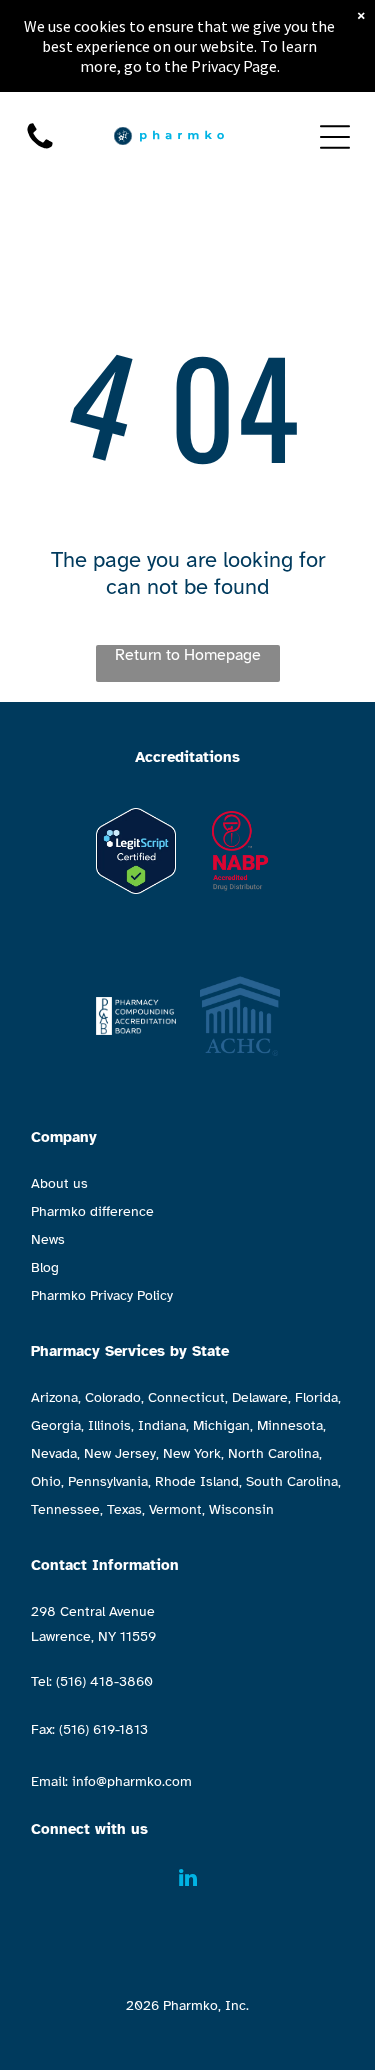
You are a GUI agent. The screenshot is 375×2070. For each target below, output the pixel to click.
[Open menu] (335, 137)
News (48, 1239)
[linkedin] (188, 1880)
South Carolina (292, 1481)
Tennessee (65, 1509)
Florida (316, 1397)
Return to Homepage (188, 655)
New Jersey (120, 1453)
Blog (45, 1267)
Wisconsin (241, 1509)
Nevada (54, 1453)
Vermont (175, 1509)
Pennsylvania (108, 1481)
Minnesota (290, 1425)
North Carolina (273, 1453)
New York (192, 1453)
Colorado (113, 1397)
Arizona (54, 1397)
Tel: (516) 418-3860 (92, 1681)
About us (59, 1183)
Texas (124, 1509)
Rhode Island (197, 1481)
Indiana (162, 1425)
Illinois (109, 1425)
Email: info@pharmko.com (111, 1781)
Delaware (260, 1397)
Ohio (46, 1481)
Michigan (221, 1425)
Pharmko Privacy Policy (102, 1295)
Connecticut (186, 1397)
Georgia (56, 1425)
